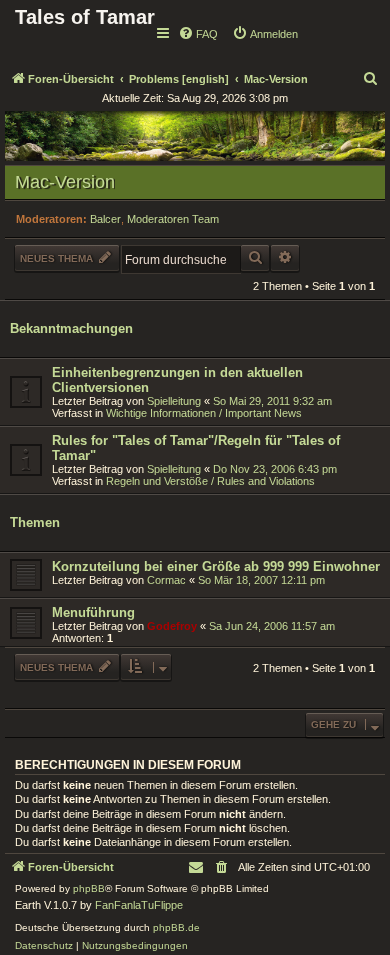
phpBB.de (176, 927)
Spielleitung (174, 401)
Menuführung (93, 612)
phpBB (89, 888)
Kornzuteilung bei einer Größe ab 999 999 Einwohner (216, 566)
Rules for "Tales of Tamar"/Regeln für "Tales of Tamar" (196, 448)
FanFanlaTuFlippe (139, 905)
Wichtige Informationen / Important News (204, 413)
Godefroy (172, 626)
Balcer (105, 219)
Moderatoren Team (173, 219)
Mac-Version (65, 182)
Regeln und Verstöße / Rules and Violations (210, 481)
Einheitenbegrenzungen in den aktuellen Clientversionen (177, 380)
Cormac (166, 580)
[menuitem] (198, 34)
